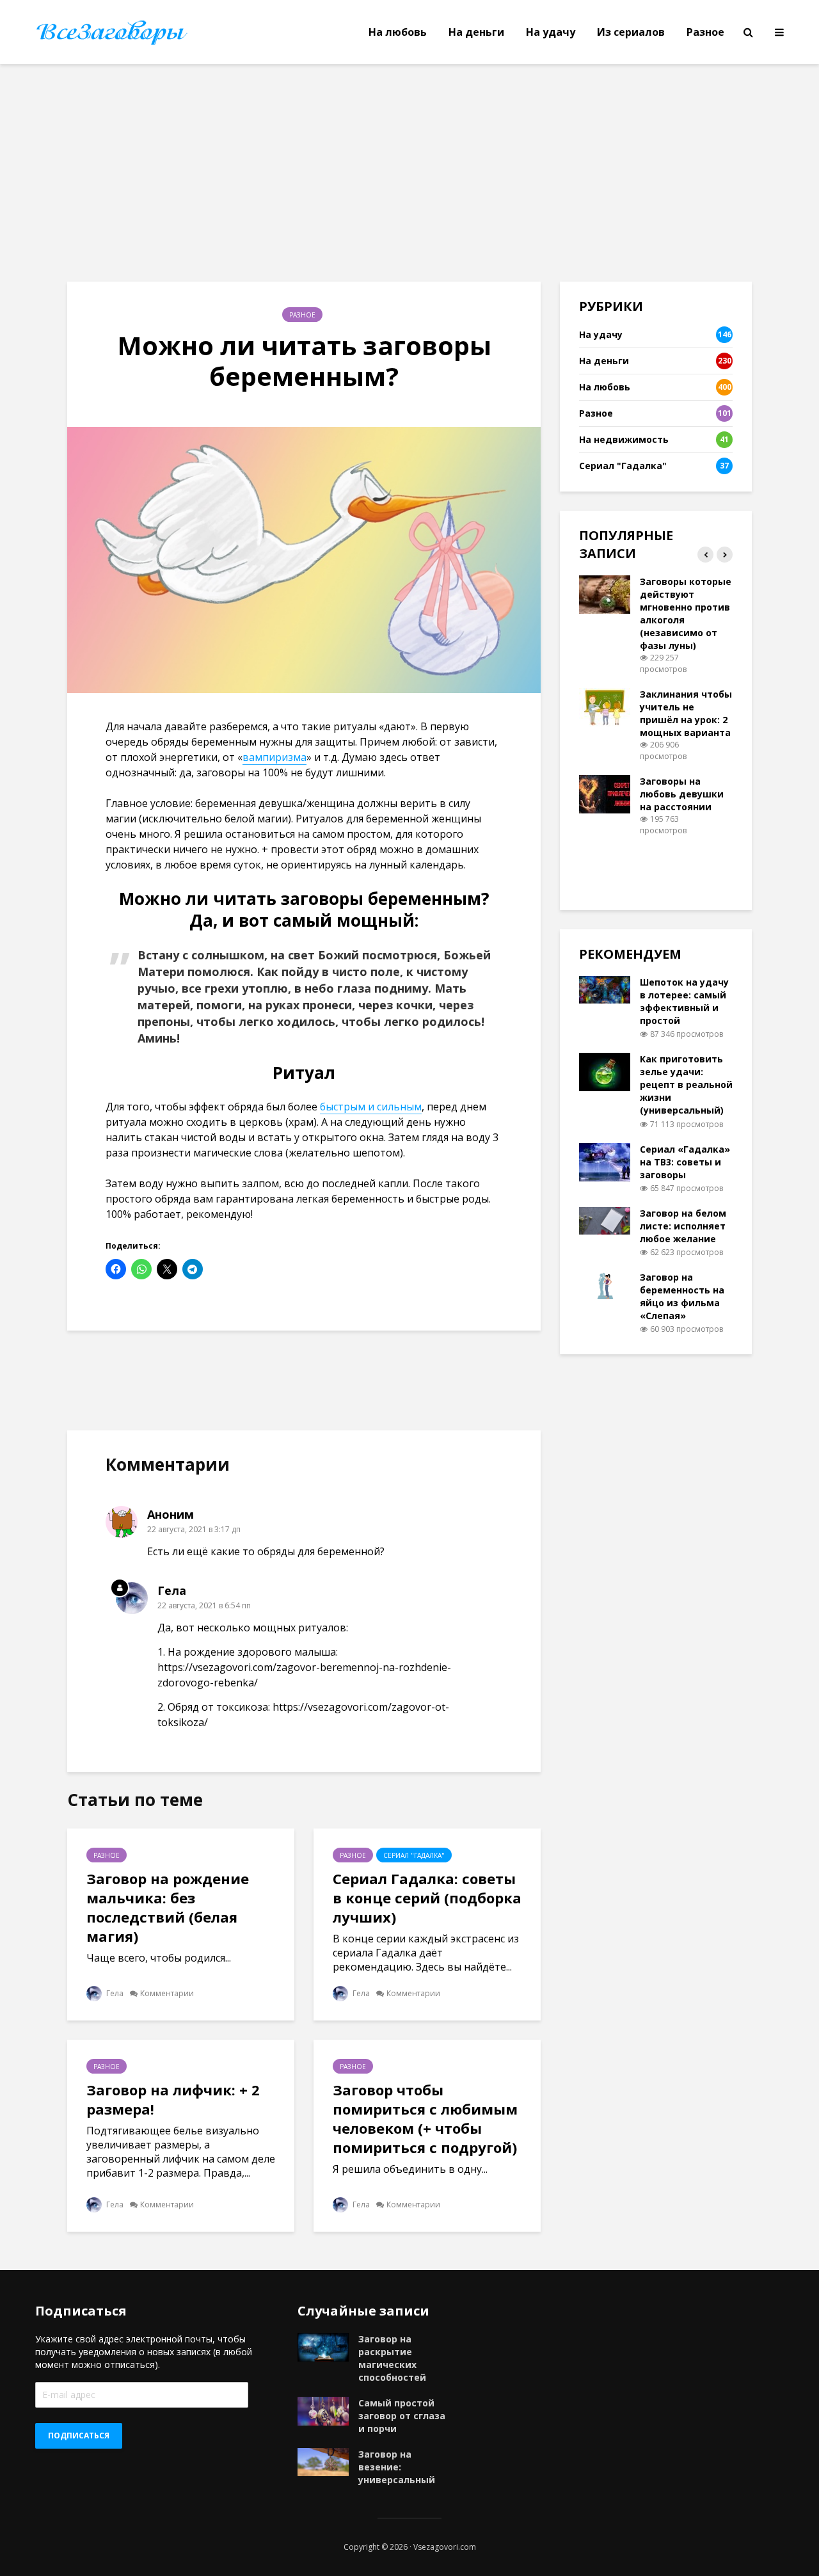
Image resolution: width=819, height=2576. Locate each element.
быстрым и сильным (371, 1107)
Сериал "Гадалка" (414, 1855)
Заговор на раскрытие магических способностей (392, 2358)
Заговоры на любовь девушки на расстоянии (682, 794)
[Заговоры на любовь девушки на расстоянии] (605, 793)
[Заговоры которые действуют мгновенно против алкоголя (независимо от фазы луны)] (605, 594)
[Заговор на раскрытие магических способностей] (323, 2346)
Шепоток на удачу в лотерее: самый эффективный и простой (684, 1001)
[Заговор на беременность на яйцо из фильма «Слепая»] (605, 1284)
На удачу (551, 32)
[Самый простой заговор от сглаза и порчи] (323, 2410)
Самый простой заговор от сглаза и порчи (402, 2416)
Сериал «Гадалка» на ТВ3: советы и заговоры (685, 1162)
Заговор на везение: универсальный (397, 2467)
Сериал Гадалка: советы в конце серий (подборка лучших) (427, 1898)
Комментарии (167, 1993)
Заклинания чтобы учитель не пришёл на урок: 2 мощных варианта (686, 713)
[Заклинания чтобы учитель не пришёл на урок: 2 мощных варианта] (605, 706)
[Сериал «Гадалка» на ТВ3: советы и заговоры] (605, 1161)
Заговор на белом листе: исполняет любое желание (683, 1226)
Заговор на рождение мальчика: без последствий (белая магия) (168, 1907)
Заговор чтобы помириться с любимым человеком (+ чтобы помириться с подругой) (425, 2118)
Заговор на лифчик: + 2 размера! (173, 2099)
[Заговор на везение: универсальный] (323, 2460)
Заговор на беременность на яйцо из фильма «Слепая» (682, 1296)
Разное (705, 32)
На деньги (476, 32)
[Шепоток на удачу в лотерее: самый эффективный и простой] (605, 988)
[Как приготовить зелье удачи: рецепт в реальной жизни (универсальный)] (605, 1071)
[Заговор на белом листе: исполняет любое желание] (605, 1220)
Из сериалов (631, 32)
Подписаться (79, 2436)
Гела (114, 1993)
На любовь (398, 32)
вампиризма (274, 757)
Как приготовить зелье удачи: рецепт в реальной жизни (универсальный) (686, 1084)
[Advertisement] (409, 173)
